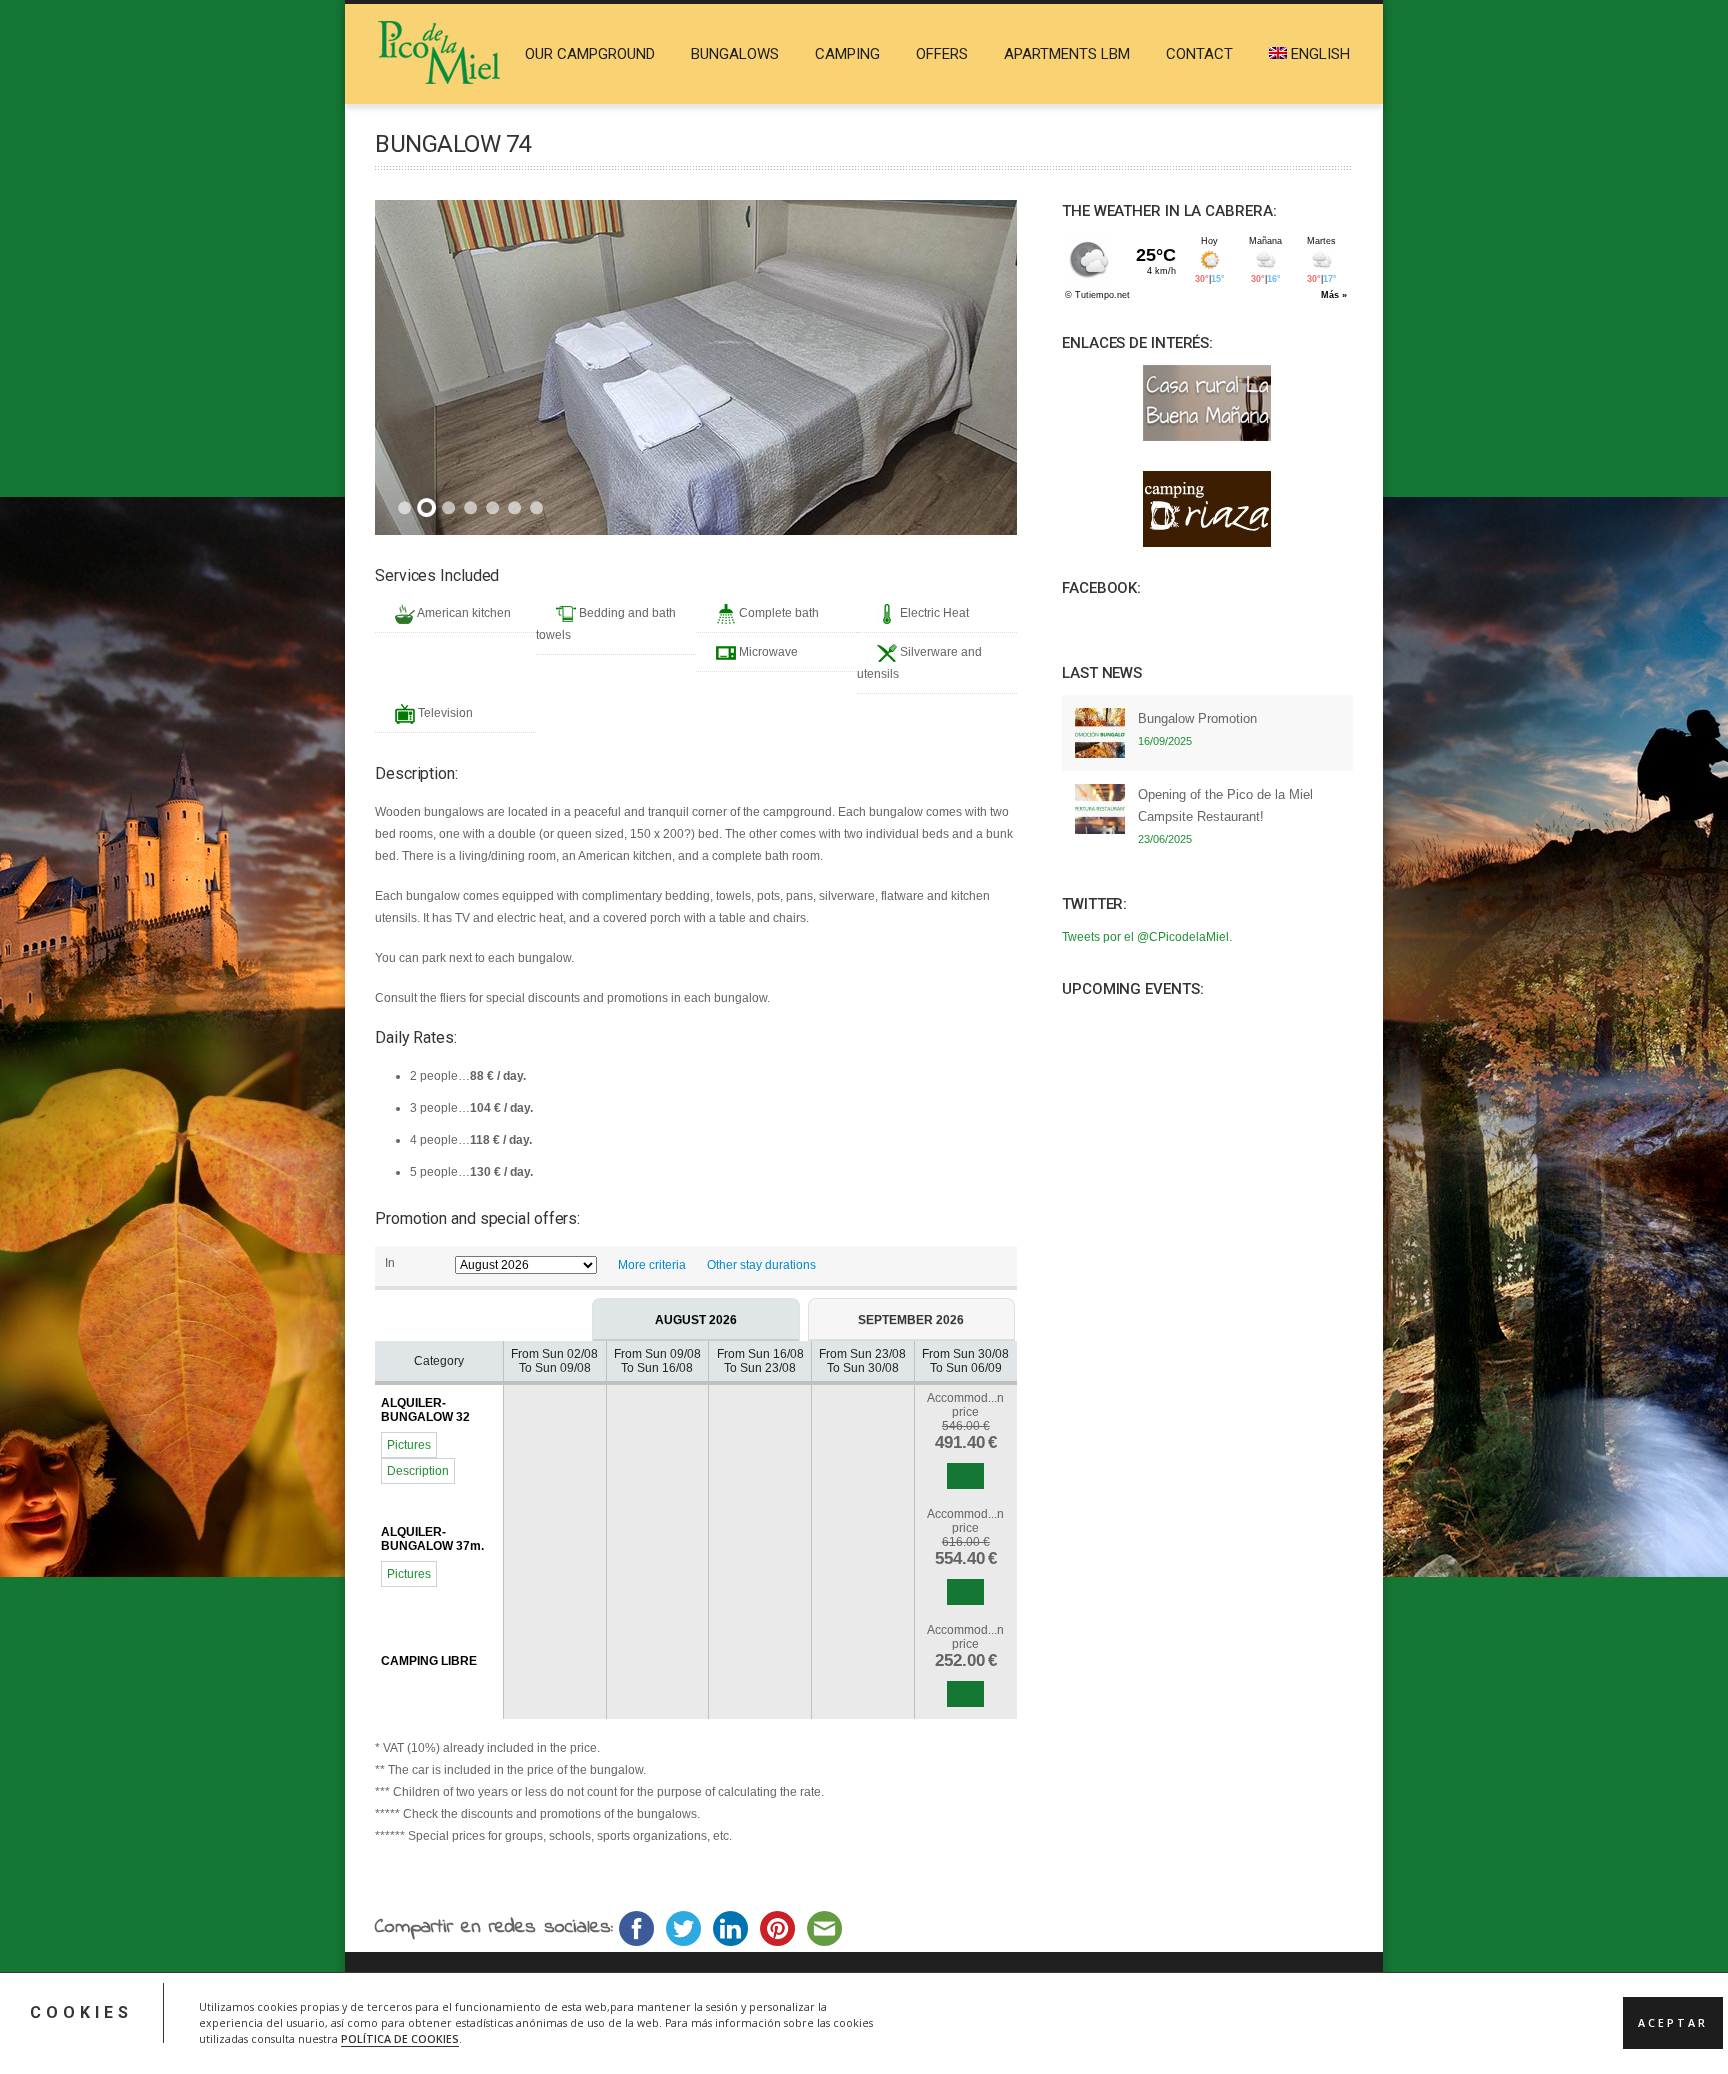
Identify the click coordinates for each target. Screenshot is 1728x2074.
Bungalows (735, 54)
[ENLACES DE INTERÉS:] (1207, 403)
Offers (942, 54)
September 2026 (911, 1320)
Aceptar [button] (1673, 2023)
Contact (1199, 54)
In (390, 1263)
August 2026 (696, 1320)
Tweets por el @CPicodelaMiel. (1147, 937)
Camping (847, 54)
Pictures (409, 1445)
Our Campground (590, 54)
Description (418, 1471)
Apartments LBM (1067, 54)
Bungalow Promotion (1197, 718)
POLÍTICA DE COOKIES (400, 2039)
